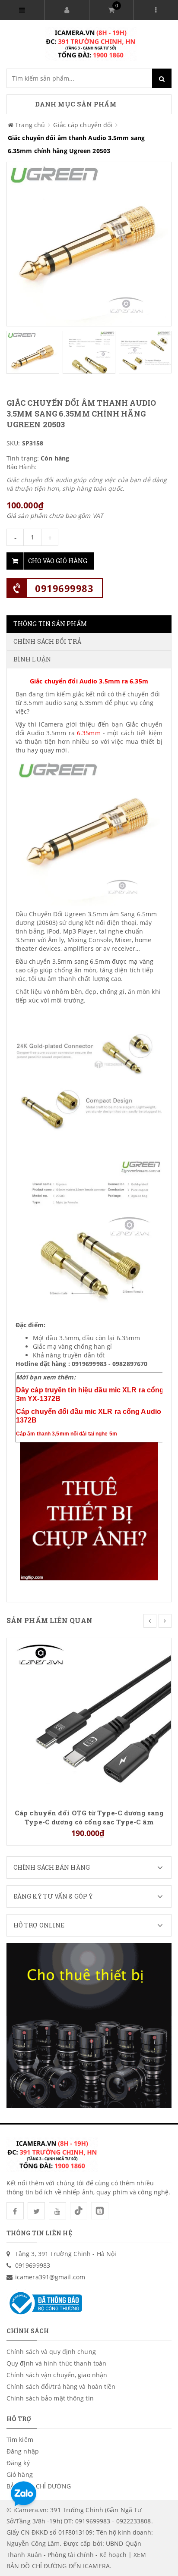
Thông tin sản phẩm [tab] (50, 624)
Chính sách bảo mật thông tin (50, 2398)
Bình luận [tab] (32, 659)
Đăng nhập (23, 2451)
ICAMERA (96, 2566)
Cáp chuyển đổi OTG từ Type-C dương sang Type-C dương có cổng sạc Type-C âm (89, 1817)
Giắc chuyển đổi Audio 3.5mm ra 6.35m (89, 681)
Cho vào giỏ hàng (58, 561)
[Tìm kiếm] (162, 78)
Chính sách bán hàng (52, 1867)
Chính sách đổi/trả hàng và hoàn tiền (61, 2386)
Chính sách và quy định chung (51, 2352)
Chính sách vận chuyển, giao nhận (57, 2375)
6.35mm (89, 733)
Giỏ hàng (20, 2474)
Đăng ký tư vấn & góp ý (53, 1896)
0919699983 (64, 588)
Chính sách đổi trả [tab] (47, 641)
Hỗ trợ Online (39, 1925)
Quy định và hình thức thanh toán (56, 2363)
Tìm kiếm (20, 2440)
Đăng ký (18, 2463)
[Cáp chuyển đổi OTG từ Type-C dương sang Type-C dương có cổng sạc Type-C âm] (89, 1719)
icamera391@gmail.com (50, 2277)
